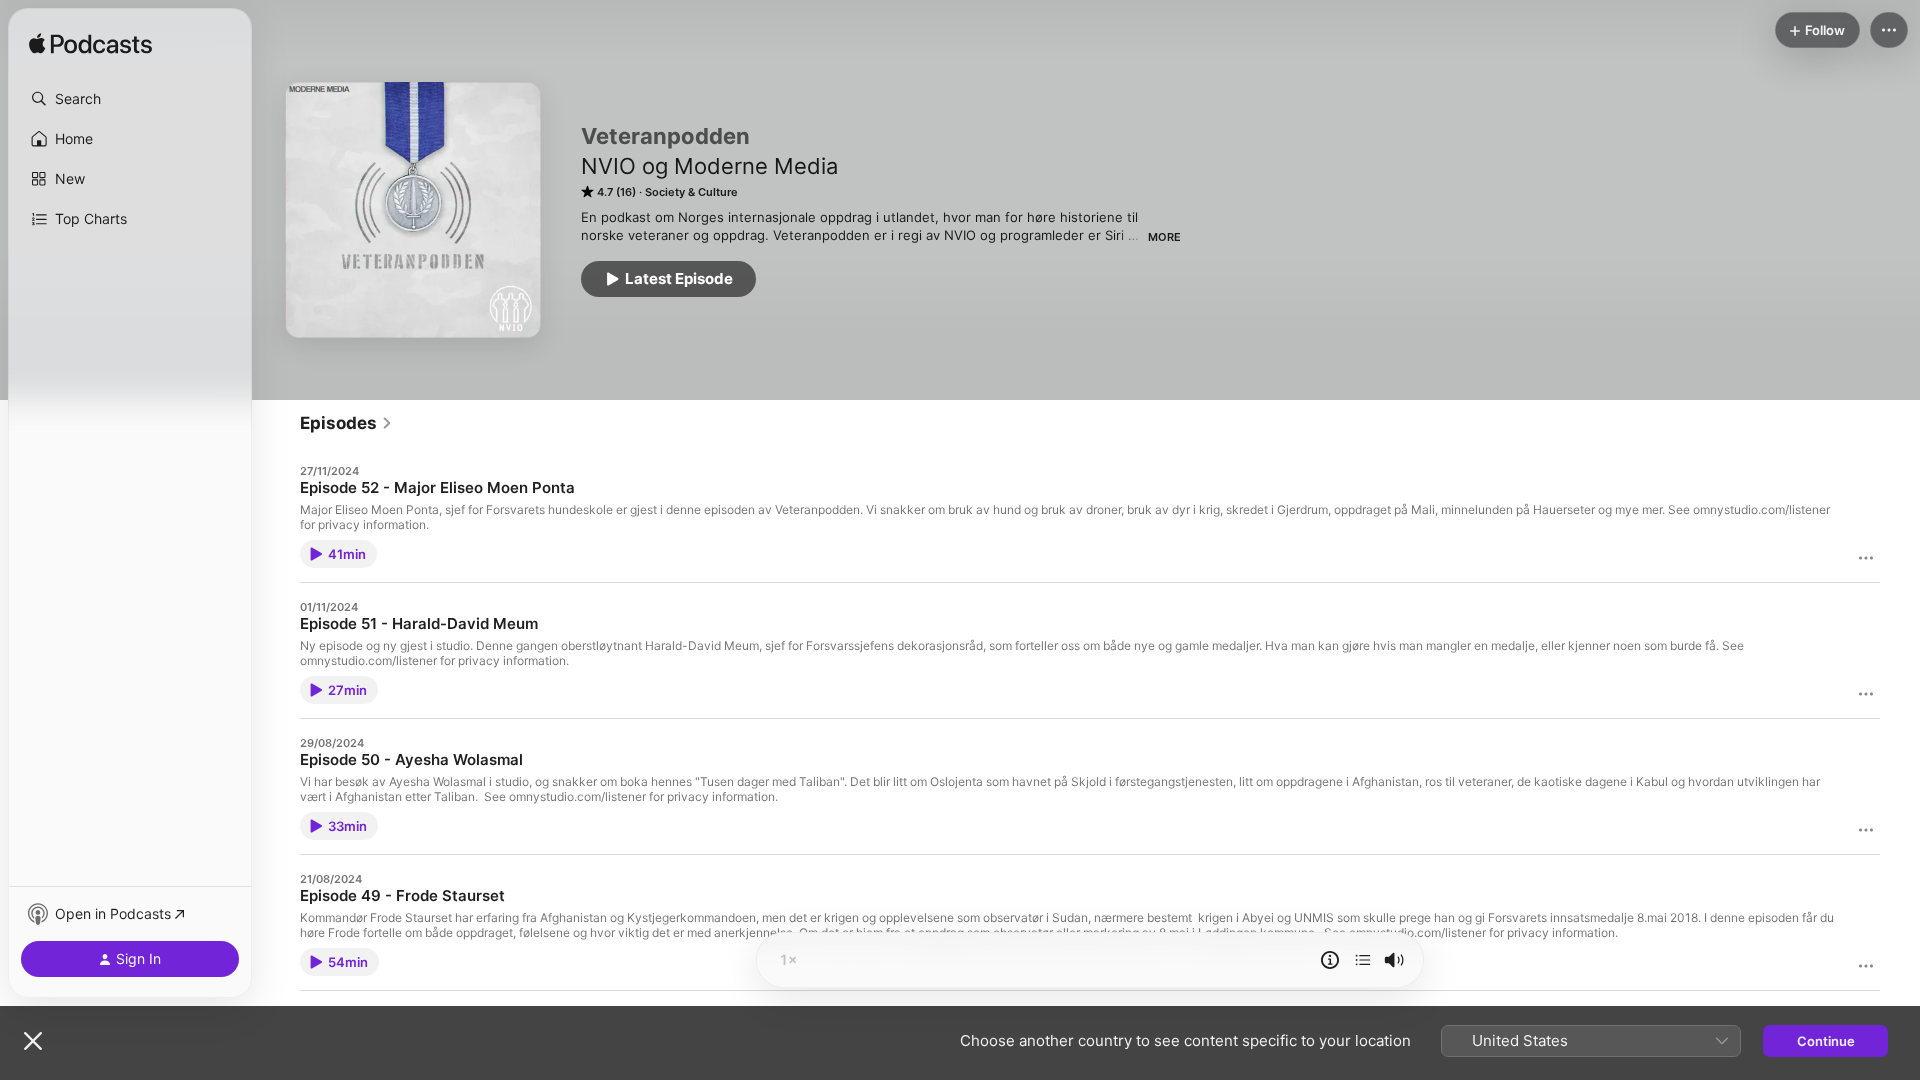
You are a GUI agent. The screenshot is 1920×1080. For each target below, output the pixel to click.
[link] (346, 423)
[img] (90, 45)
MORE (1164, 237)
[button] (130, 99)
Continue (1826, 1041)
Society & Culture (691, 192)
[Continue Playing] (1363, 960)
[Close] (33, 1041)
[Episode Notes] (1330, 960)
